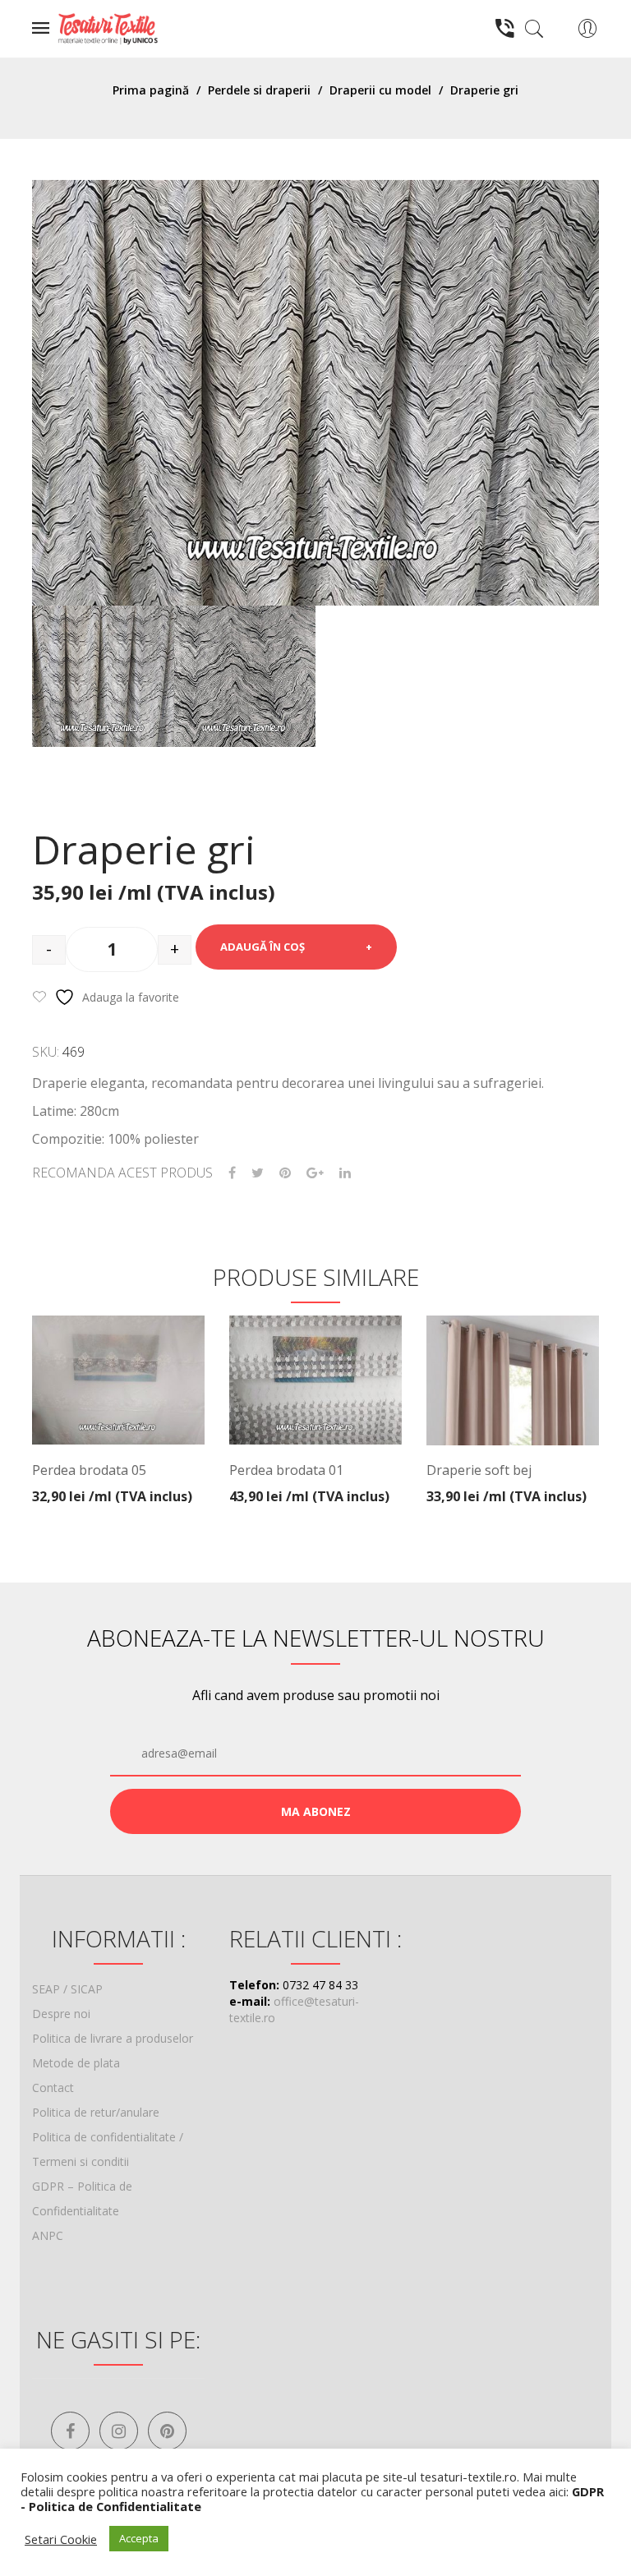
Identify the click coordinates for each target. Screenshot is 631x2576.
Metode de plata (76, 2063)
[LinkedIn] (345, 1173)
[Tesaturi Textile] (108, 28)
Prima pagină (151, 90)
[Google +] (315, 1173)
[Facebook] (232, 1173)
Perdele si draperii (259, 90)
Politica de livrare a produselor (113, 2038)
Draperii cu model (380, 90)
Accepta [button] (139, 2538)
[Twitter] (258, 1173)
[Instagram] (119, 2431)
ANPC (48, 2235)
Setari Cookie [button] (61, 2539)
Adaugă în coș (263, 947)
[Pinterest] (285, 1173)
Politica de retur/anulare (96, 2112)
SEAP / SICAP (67, 1989)
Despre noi (61, 2014)
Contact (53, 2088)
